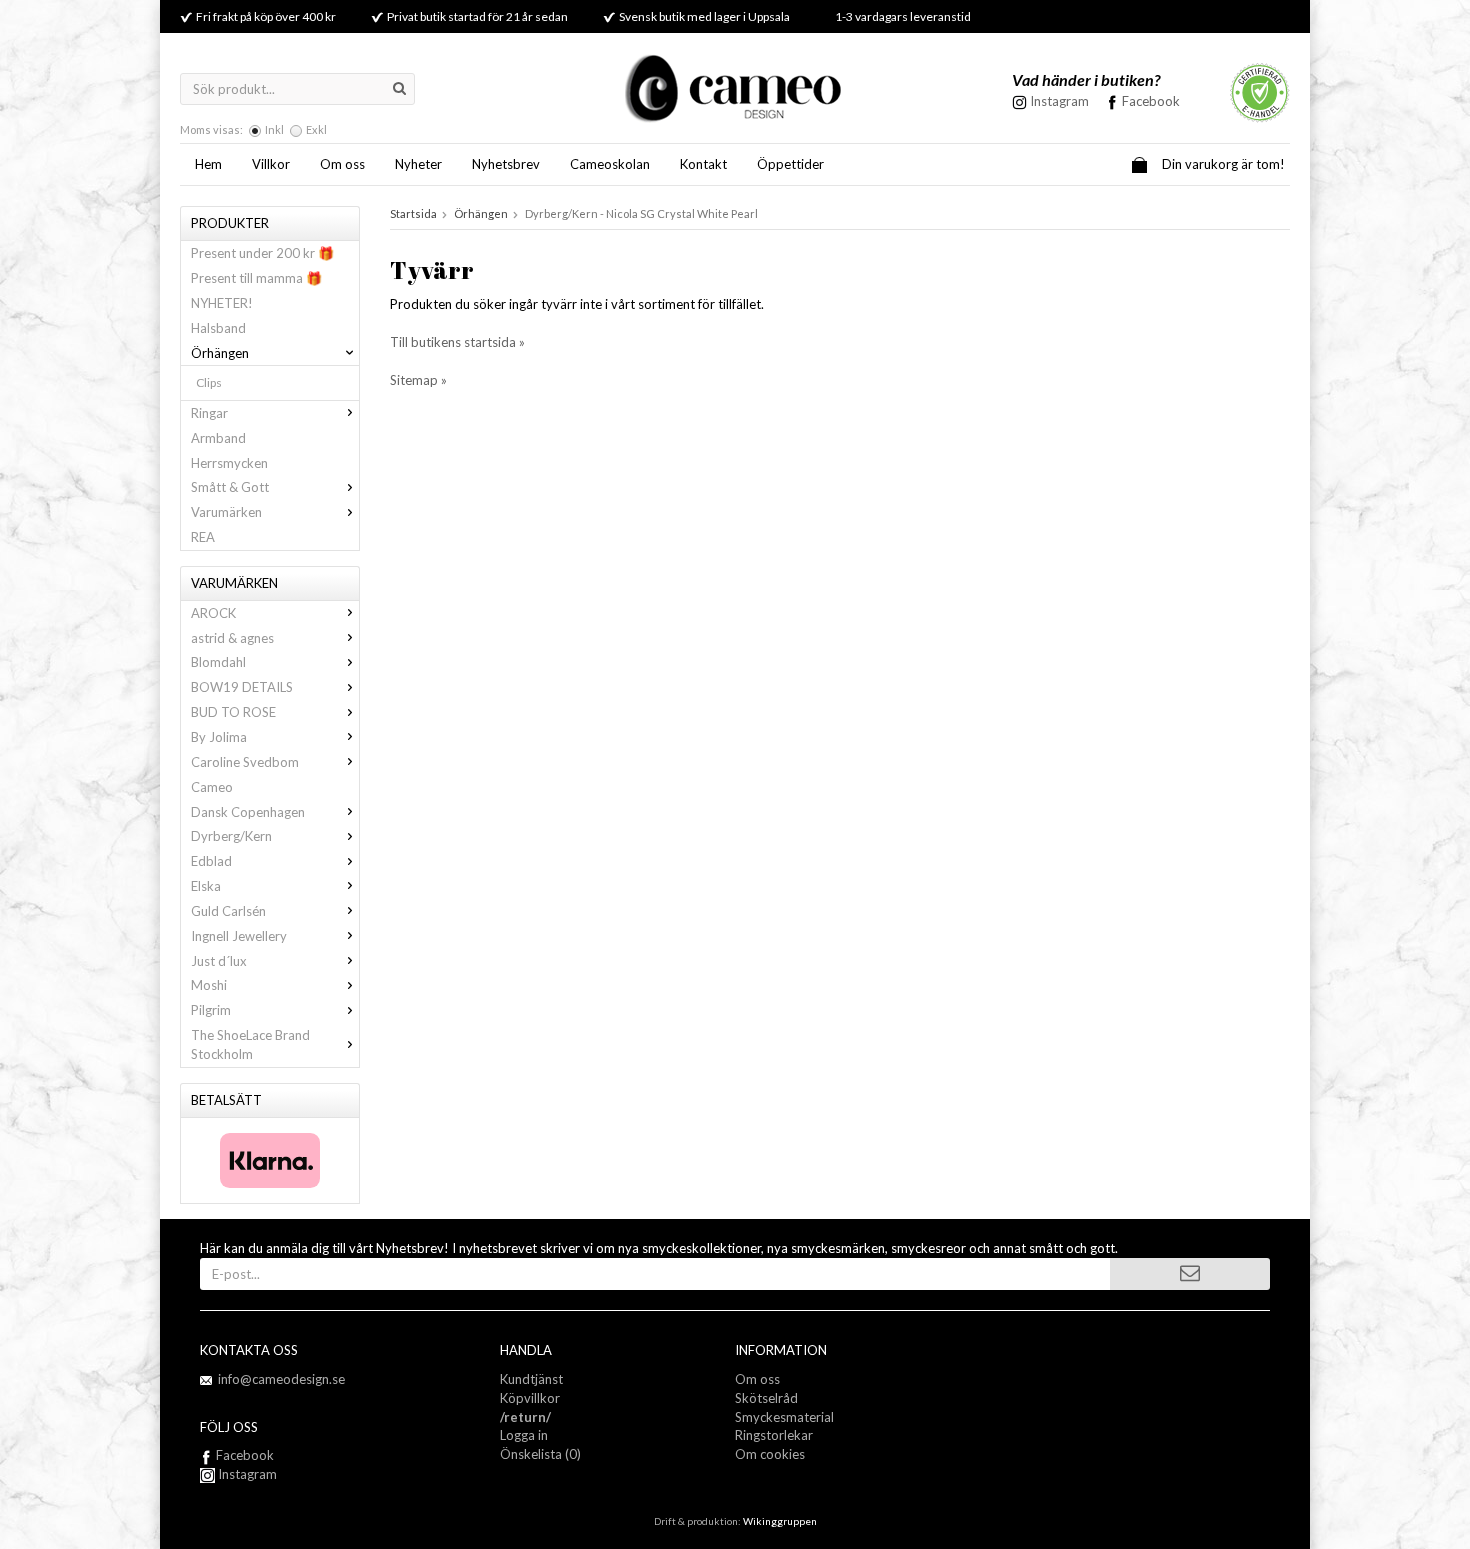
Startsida (413, 213)
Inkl (274, 129)
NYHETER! (222, 303)
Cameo (212, 787)
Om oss (342, 164)
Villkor (271, 164)
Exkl (316, 129)
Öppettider (790, 164)
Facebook (1151, 101)
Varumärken (226, 512)
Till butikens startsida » (457, 342)
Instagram (246, 1474)
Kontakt (703, 164)
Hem (208, 164)
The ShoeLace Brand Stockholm (250, 1044)
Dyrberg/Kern (231, 836)
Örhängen (220, 353)
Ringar (209, 413)
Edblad (211, 861)
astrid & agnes (232, 638)
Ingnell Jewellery (239, 936)
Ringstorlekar (774, 1435)
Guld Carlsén (228, 911)
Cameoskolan (610, 164)
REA (203, 537)
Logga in (524, 1435)
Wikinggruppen (780, 1521)
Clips (209, 382)
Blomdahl (218, 662)
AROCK (213, 613)
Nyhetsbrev (506, 164)
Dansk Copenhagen (248, 812)
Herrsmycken (229, 463)
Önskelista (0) (540, 1454)
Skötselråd (766, 1398)
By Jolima (219, 737)
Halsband (218, 328)
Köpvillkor (530, 1398)
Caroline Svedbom (245, 762)
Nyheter (418, 164)
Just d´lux (219, 961)
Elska (206, 886)
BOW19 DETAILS (242, 687)
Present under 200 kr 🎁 (262, 253)
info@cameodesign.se (281, 1379)
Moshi (209, 985)
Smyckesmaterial (784, 1417)
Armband (218, 438)
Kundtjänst (531, 1379)
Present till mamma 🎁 (256, 278)
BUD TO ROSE (233, 712)
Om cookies (770, 1454)
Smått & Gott (230, 487)
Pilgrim (211, 1010)
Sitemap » (418, 380)
